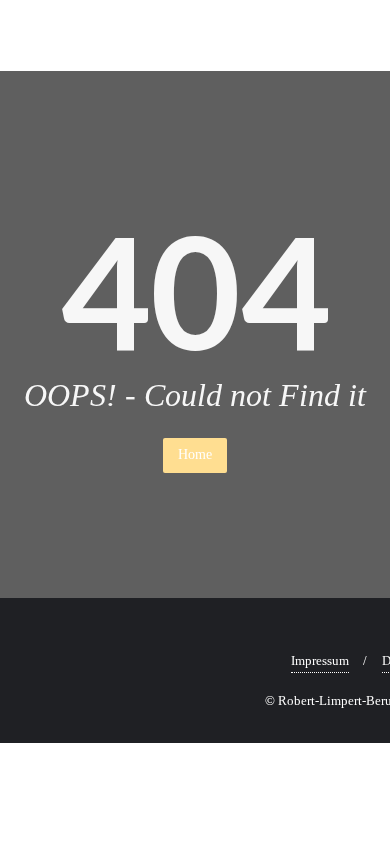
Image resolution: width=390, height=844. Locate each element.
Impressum (320, 660)
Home (195, 454)
